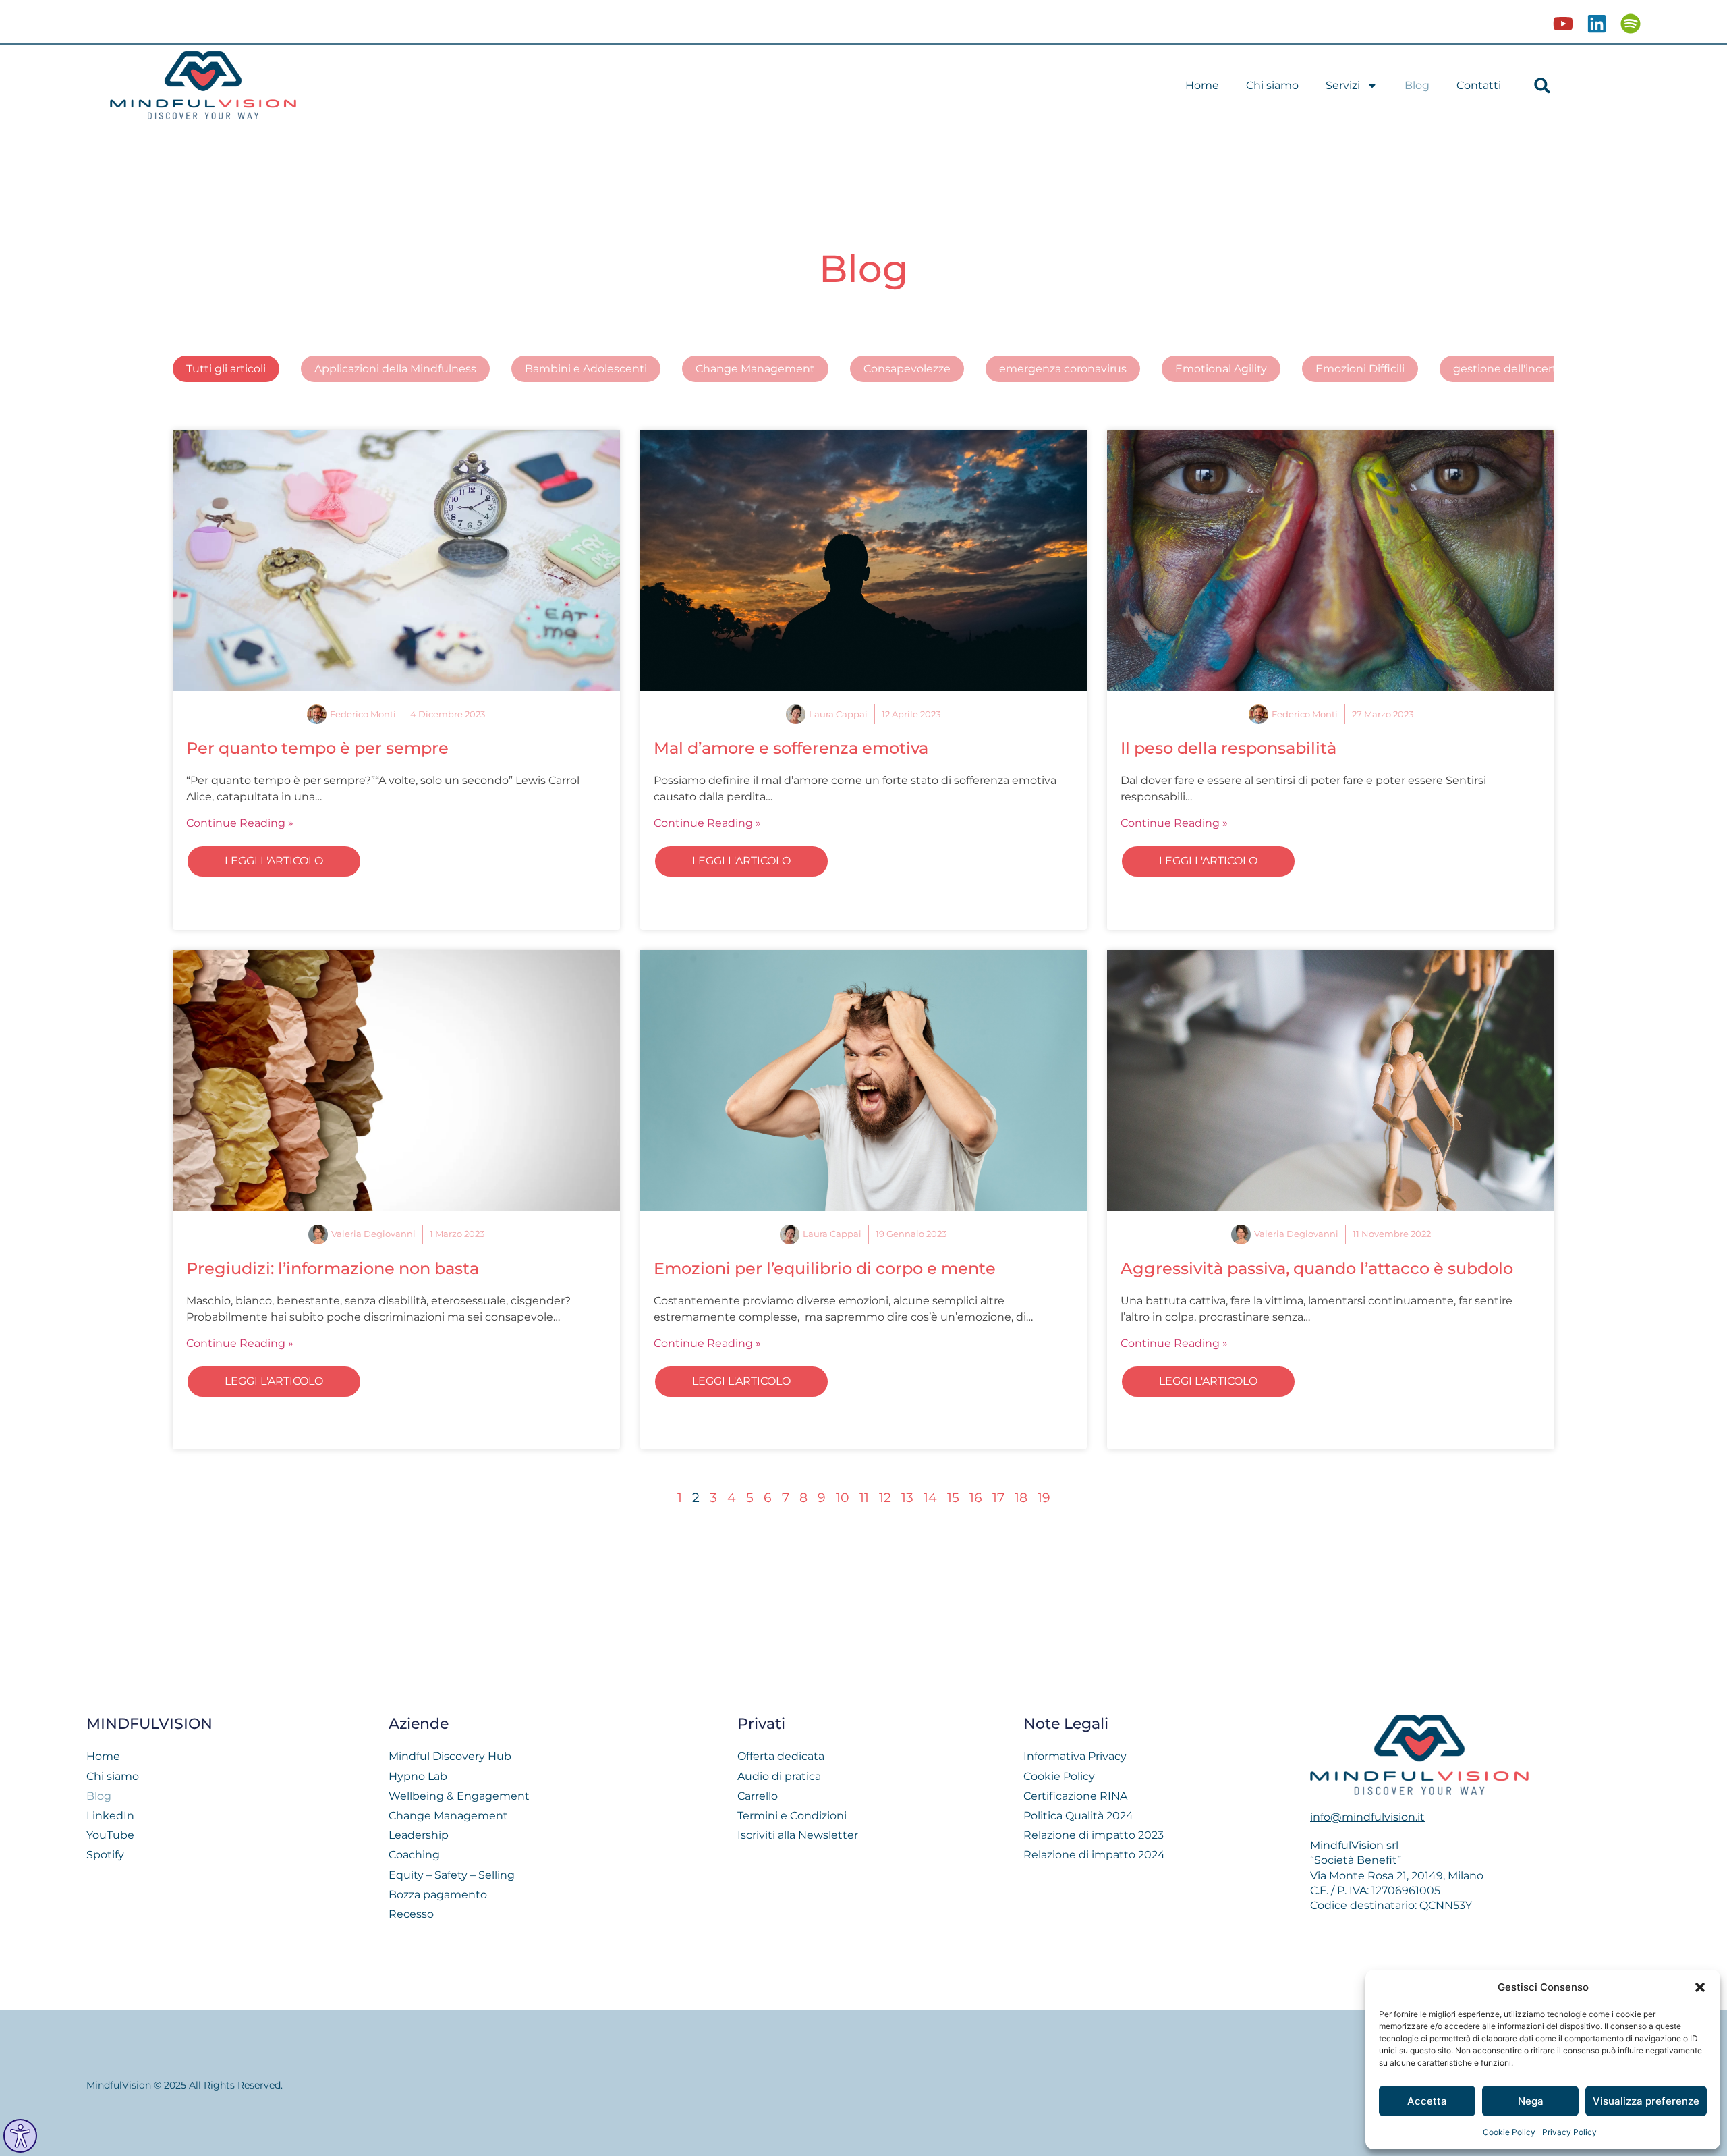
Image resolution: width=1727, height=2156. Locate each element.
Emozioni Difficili (1360, 369)
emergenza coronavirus (1063, 369)
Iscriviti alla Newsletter (798, 1835)
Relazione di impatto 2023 (1094, 1835)
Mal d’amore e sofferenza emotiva (791, 748)
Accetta (1427, 2101)
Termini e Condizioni (792, 1816)
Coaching (414, 1855)
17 (998, 1497)
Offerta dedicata (781, 1756)
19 (1044, 1497)
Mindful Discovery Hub (450, 1756)
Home (1202, 85)
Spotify (105, 1855)
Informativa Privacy (1075, 1756)
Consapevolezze (907, 369)
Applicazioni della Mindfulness (395, 369)
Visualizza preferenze (1646, 2101)
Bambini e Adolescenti (586, 369)
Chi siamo (1272, 85)
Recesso (411, 1914)
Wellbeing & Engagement (459, 1796)
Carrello (758, 1796)
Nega (1531, 2101)
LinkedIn (110, 1816)
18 (1021, 1497)
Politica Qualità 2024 (1078, 1816)
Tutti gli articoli (226, 369)
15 (953, 1497)
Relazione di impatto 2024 (1094, 1855)
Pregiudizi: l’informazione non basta (333, 1268)
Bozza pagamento (438, 1895)
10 (843, 1497)
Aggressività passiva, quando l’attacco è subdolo (1317, 1268)
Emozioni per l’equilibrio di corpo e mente (825, 1268)
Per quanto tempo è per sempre (317, 748)
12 (885, 1497)
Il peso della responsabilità (1228, 748)
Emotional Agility (1221, 369)
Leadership (419, 1835)
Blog (1417, 85)
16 (976, 1497)
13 (907, 1497)
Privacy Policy (1569, 2132)
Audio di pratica (779, 1776)
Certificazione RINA (1075, 1796)
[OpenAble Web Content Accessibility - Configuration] (20, 2136)
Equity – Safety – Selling (452, 1875)
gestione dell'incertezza (1517, 369)
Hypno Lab (418, 1776)
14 (930, 1497)
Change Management (755, 369)
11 (864, 1497)
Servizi (1343, 85)
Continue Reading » (240, 823)
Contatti (1479, 85)
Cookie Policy (1509, 2132)
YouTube (110, 1835)
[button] (1700, 1987)
